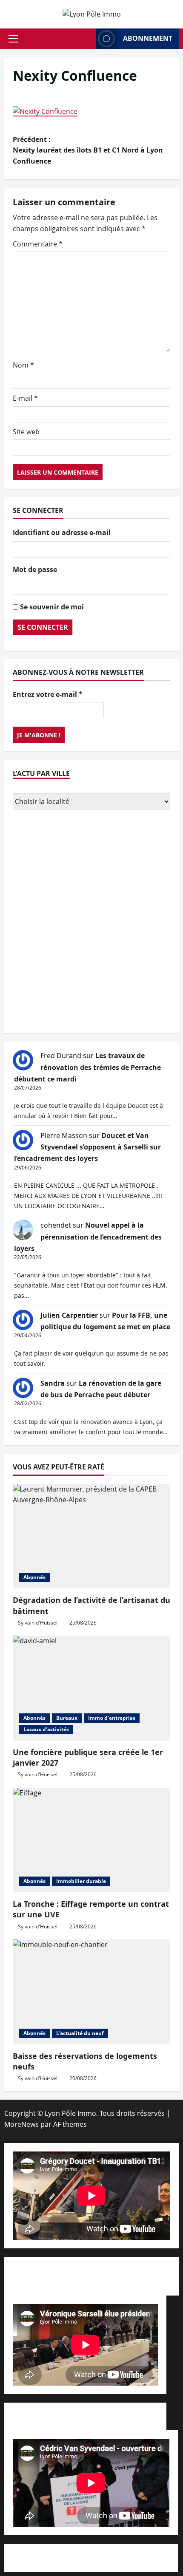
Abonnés (34, 1577)
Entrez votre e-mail (48, 694)
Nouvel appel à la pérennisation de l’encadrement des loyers (88, 1237)
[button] (13, 39)
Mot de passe (35, 569)
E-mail (25, 398)
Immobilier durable (81, 1881)
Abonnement (148, 38)
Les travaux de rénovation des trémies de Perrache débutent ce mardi (87, 1067)
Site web (26, 432)
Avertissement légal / (126, 2270)
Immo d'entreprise (112, 1718)
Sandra (53, 1383)
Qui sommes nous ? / (58, 2270)
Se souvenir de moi (52, 607)
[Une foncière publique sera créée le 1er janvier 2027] (91, 1688)
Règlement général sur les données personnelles (91, 2557)
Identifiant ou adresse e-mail (62, 532)
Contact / (92, 2281)
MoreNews (21, 2124)
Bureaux (67, 1718)
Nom (23, 365)
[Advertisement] (91, 923)
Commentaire (38, 244)
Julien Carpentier (69, 1315)
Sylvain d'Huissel (38, 1623)
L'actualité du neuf (80, 2033)
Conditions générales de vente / (64, 2416)
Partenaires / (137, 2416)
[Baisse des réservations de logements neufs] (91, 1992)
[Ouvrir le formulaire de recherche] (87, 39)
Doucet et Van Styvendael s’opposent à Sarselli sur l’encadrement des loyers (87, 1147)
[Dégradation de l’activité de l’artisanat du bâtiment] (91, 1536)
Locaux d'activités (46, 1729)
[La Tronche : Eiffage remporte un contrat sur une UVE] (91, 1840)
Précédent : (88, 150)
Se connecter (43, 627)
